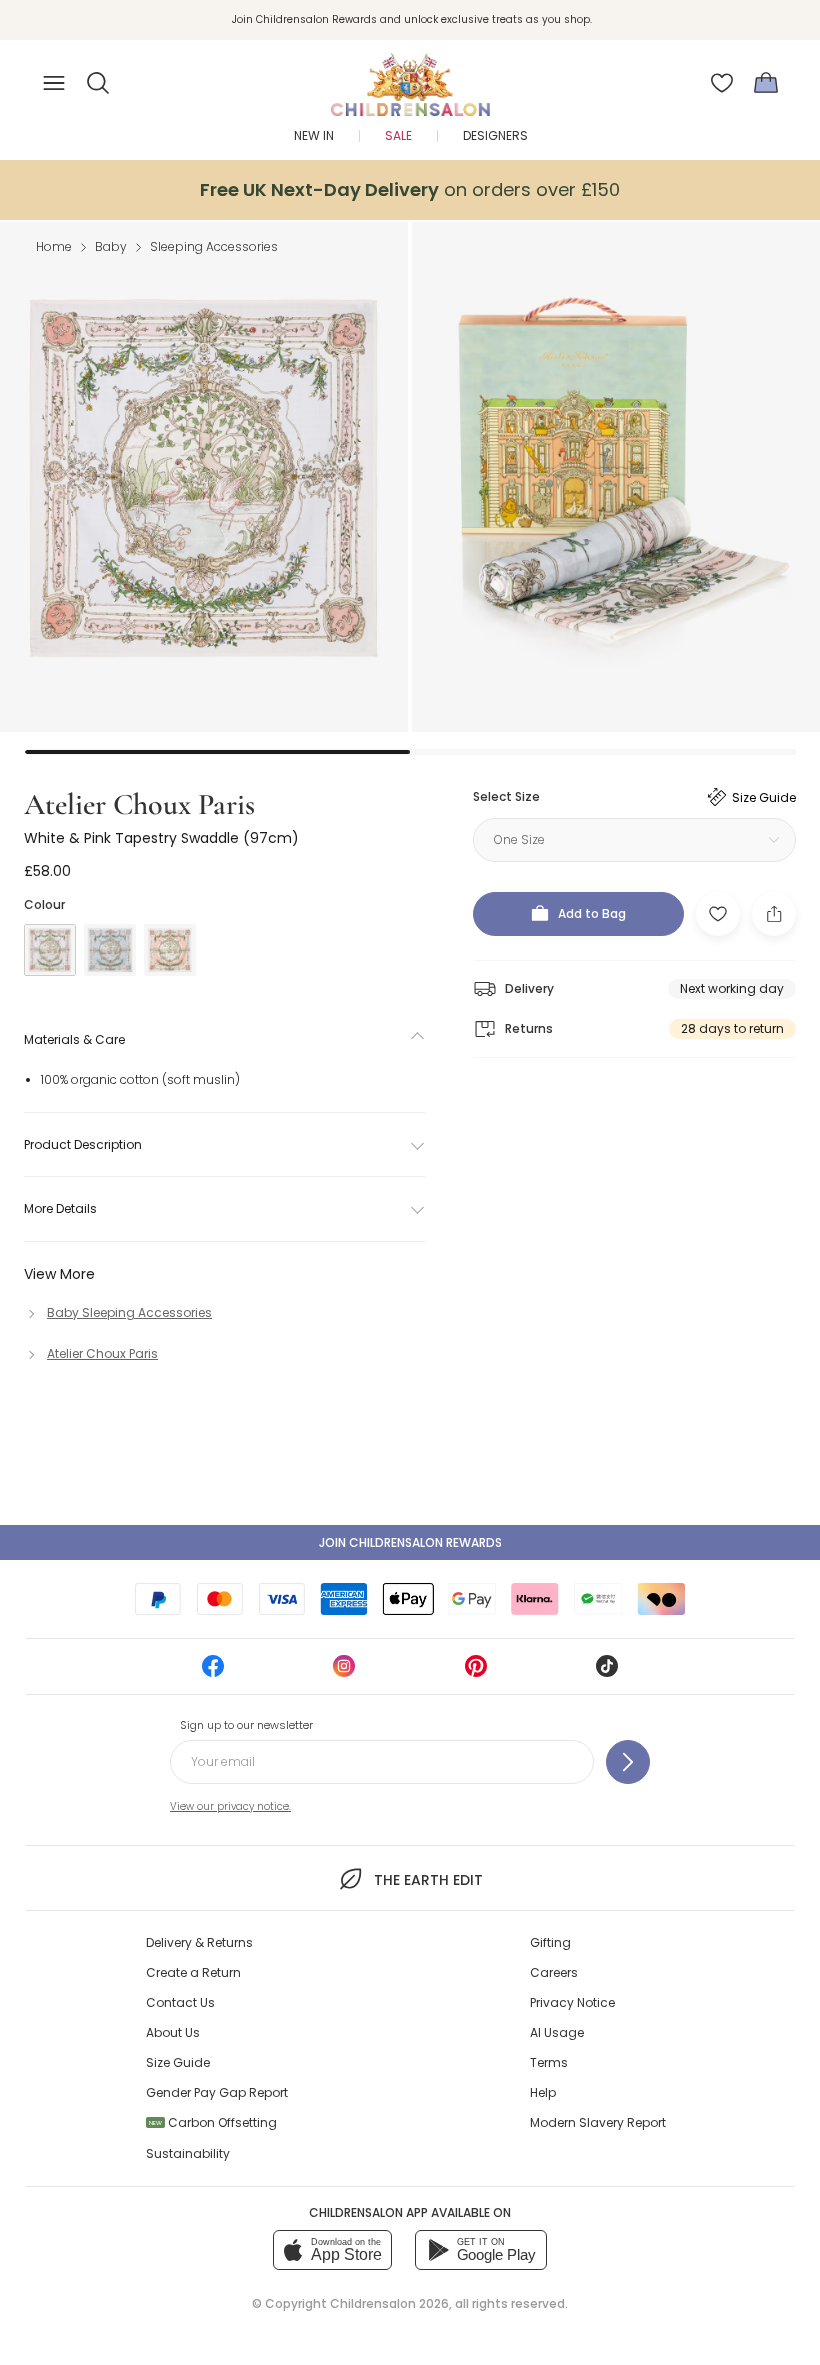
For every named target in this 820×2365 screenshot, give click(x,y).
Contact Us (180, 2002)
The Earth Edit (428, 1880)
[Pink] (170, 950)
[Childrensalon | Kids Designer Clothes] (410, 77)
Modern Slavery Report (598, 2122)
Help (543, 2092)
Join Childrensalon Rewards (410, 1542)
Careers (554, 1972)
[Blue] (110, 950)
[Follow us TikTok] (607, 1672)
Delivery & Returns (199, 1942)
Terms (549, 2062)
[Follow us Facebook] (213, 1672)
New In (314, 135)
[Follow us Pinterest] (476, 1672)
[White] (50, 950)
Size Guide (178, 2062)
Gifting (550, 1942)
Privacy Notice (572, 2002)
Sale (398, 135)
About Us (173, 2032)
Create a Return (193, 1972)
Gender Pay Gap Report (217, 2092)
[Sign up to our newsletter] (628, 1762)
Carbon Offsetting (213, 2122)
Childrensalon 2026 (389, 2303)
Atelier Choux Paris (139, 804)
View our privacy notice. (230, 1806)
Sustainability (188, 2153)
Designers (495, 135)
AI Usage (557, 2032)
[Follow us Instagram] (344, 1672)
